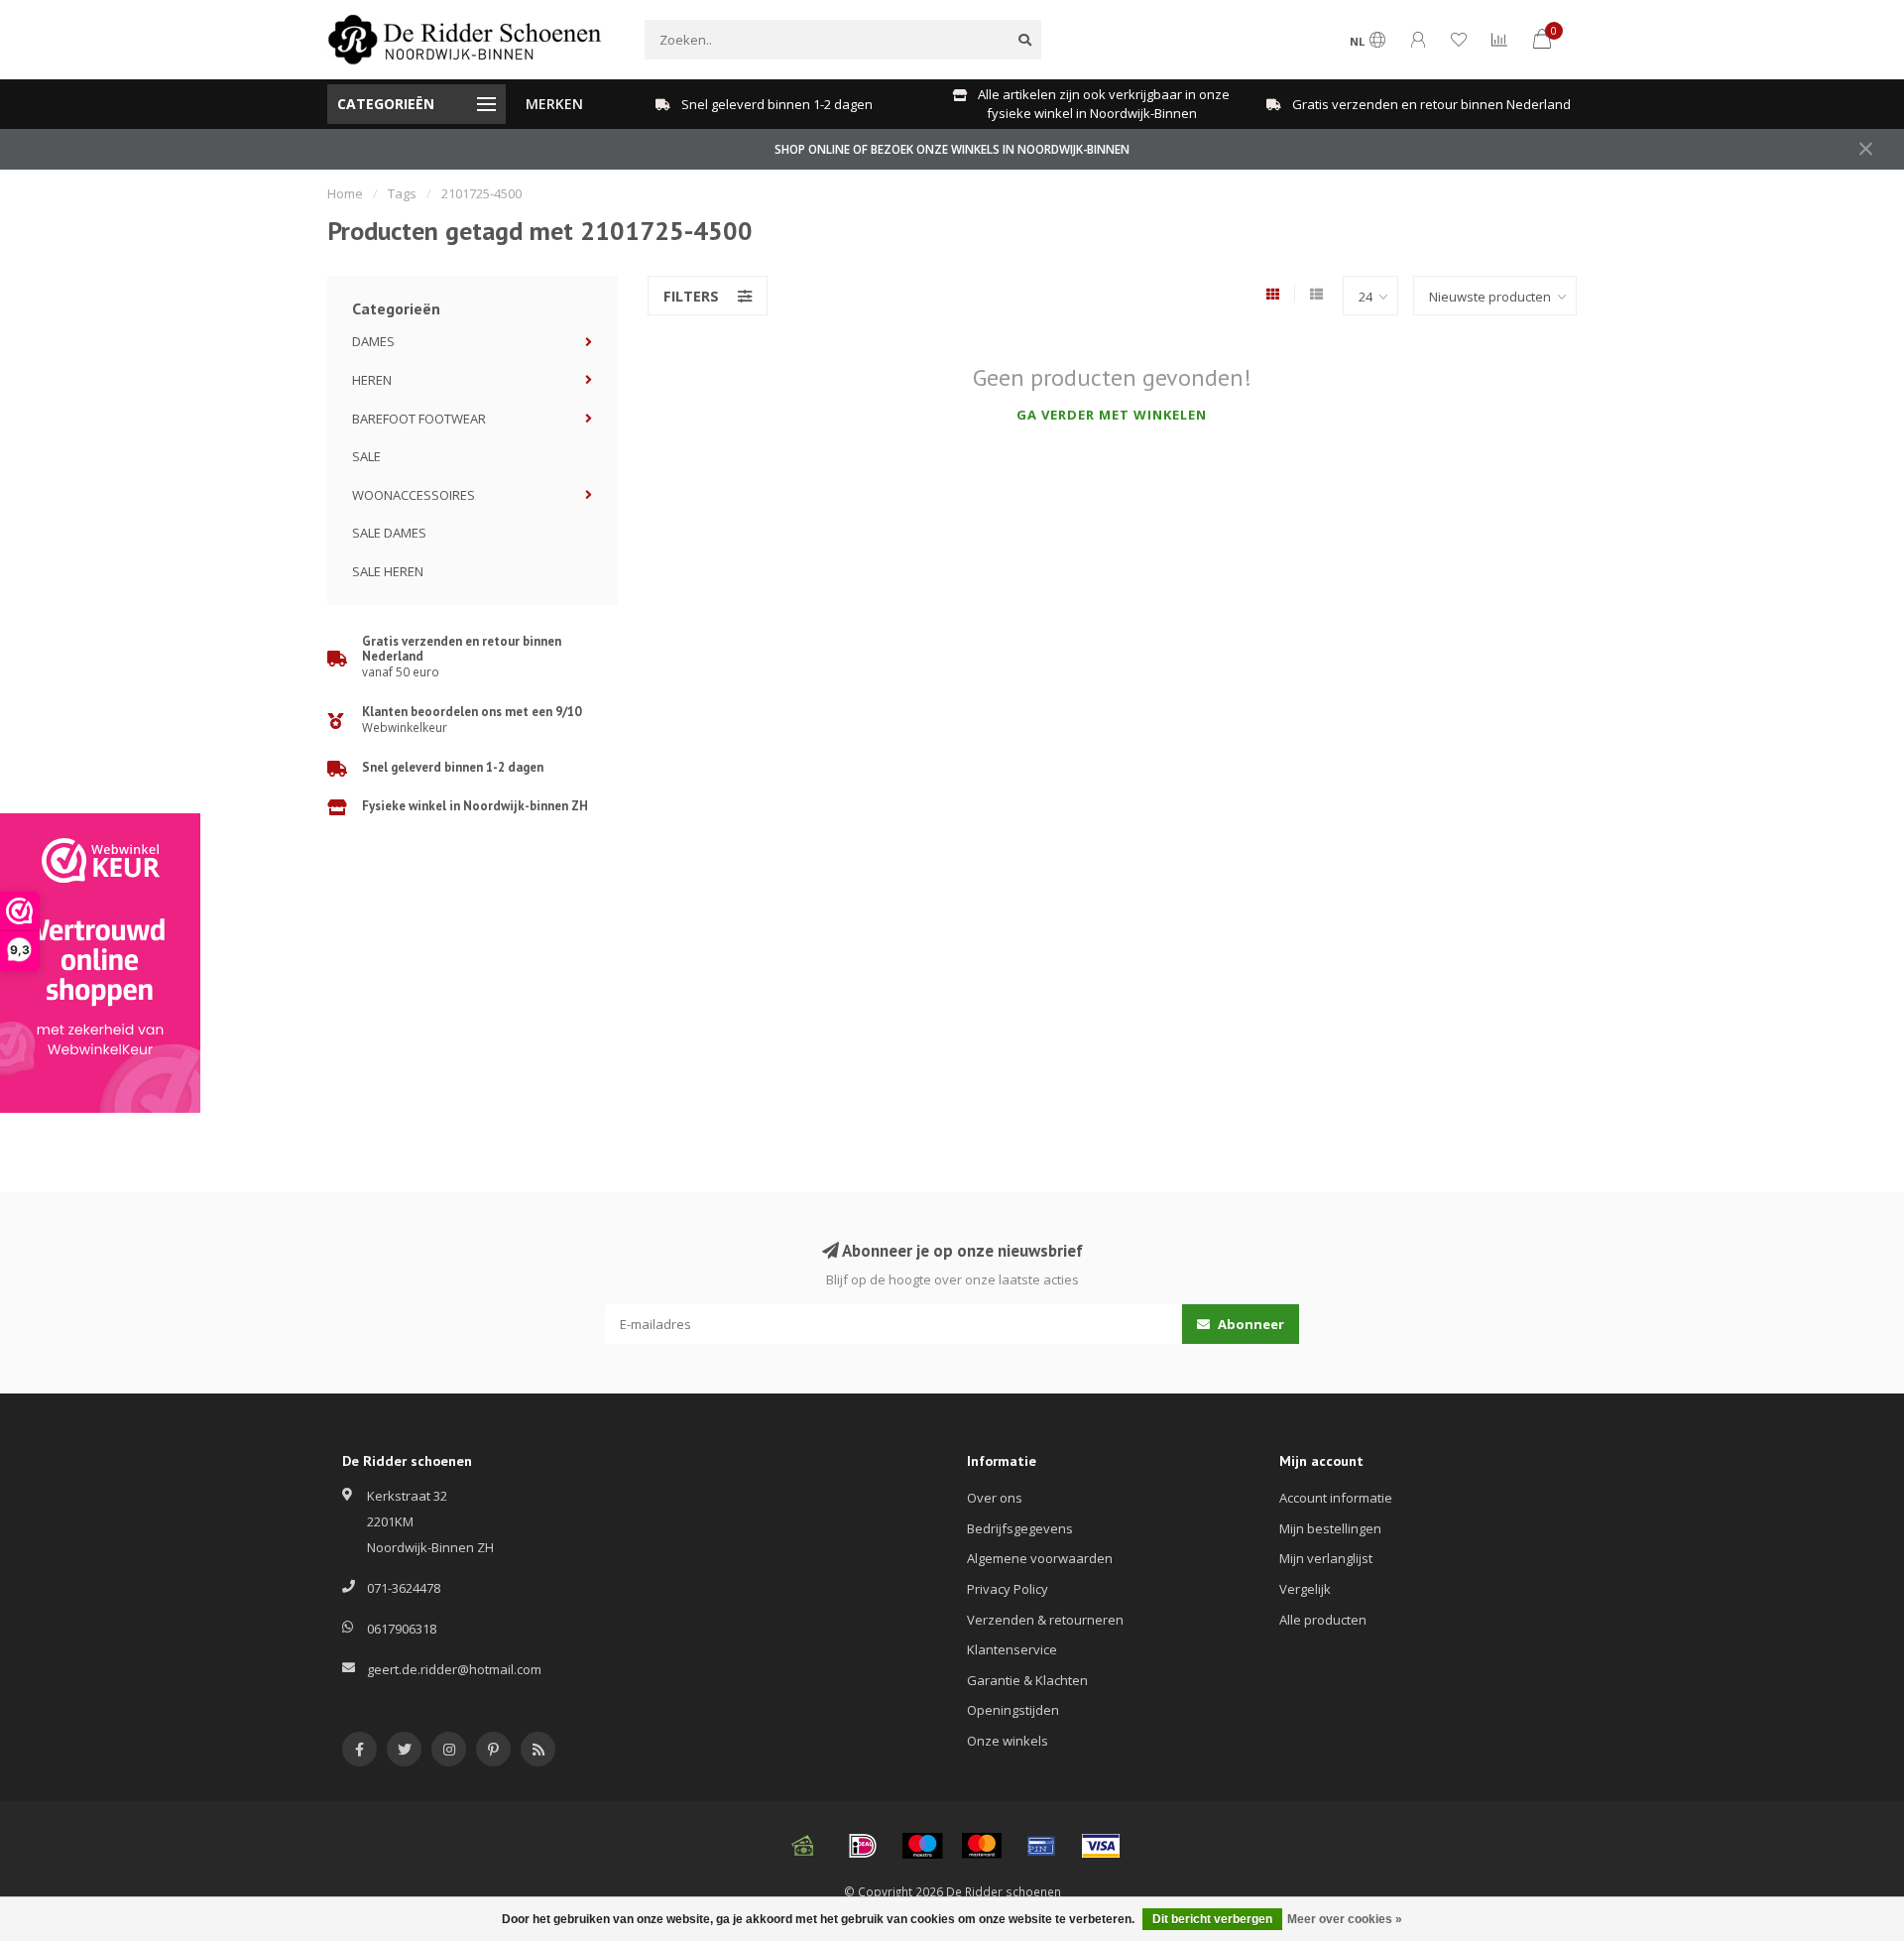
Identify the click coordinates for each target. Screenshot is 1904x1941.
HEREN (372, 380)
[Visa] (1101, 1846)
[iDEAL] (863, 1846)
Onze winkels (1008, 1741)
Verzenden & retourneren (1045, 1620)
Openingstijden (1013, 1710)
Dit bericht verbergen (1212, 1919)
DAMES (373, 341)
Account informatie (1336, 1498)
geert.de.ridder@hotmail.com (454, 1669)
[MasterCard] (982, 1846)
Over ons (995, 1498)
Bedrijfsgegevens (1020, 1528)
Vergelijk (1305, 1589)
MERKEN (554, 104)
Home (345, 193)
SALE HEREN (388, 571)
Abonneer (1249, 1324)
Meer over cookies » (1345, 1919)
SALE (366, 456)
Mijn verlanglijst (1326, 1558)
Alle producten (1323, 1620)
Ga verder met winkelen (1112, 415)
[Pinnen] (1041, 1846)
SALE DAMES (389, 533)
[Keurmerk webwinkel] (100, 963)
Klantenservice (1012, 1649)
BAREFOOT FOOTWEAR (419, 419)
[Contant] (803, 1846)
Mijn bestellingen (1330, 1528)
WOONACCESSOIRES (414, 495)
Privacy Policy (1008, 1589)
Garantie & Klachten (1027, 1680)
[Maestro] (922, 1846)
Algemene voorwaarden (1040, 1558)
